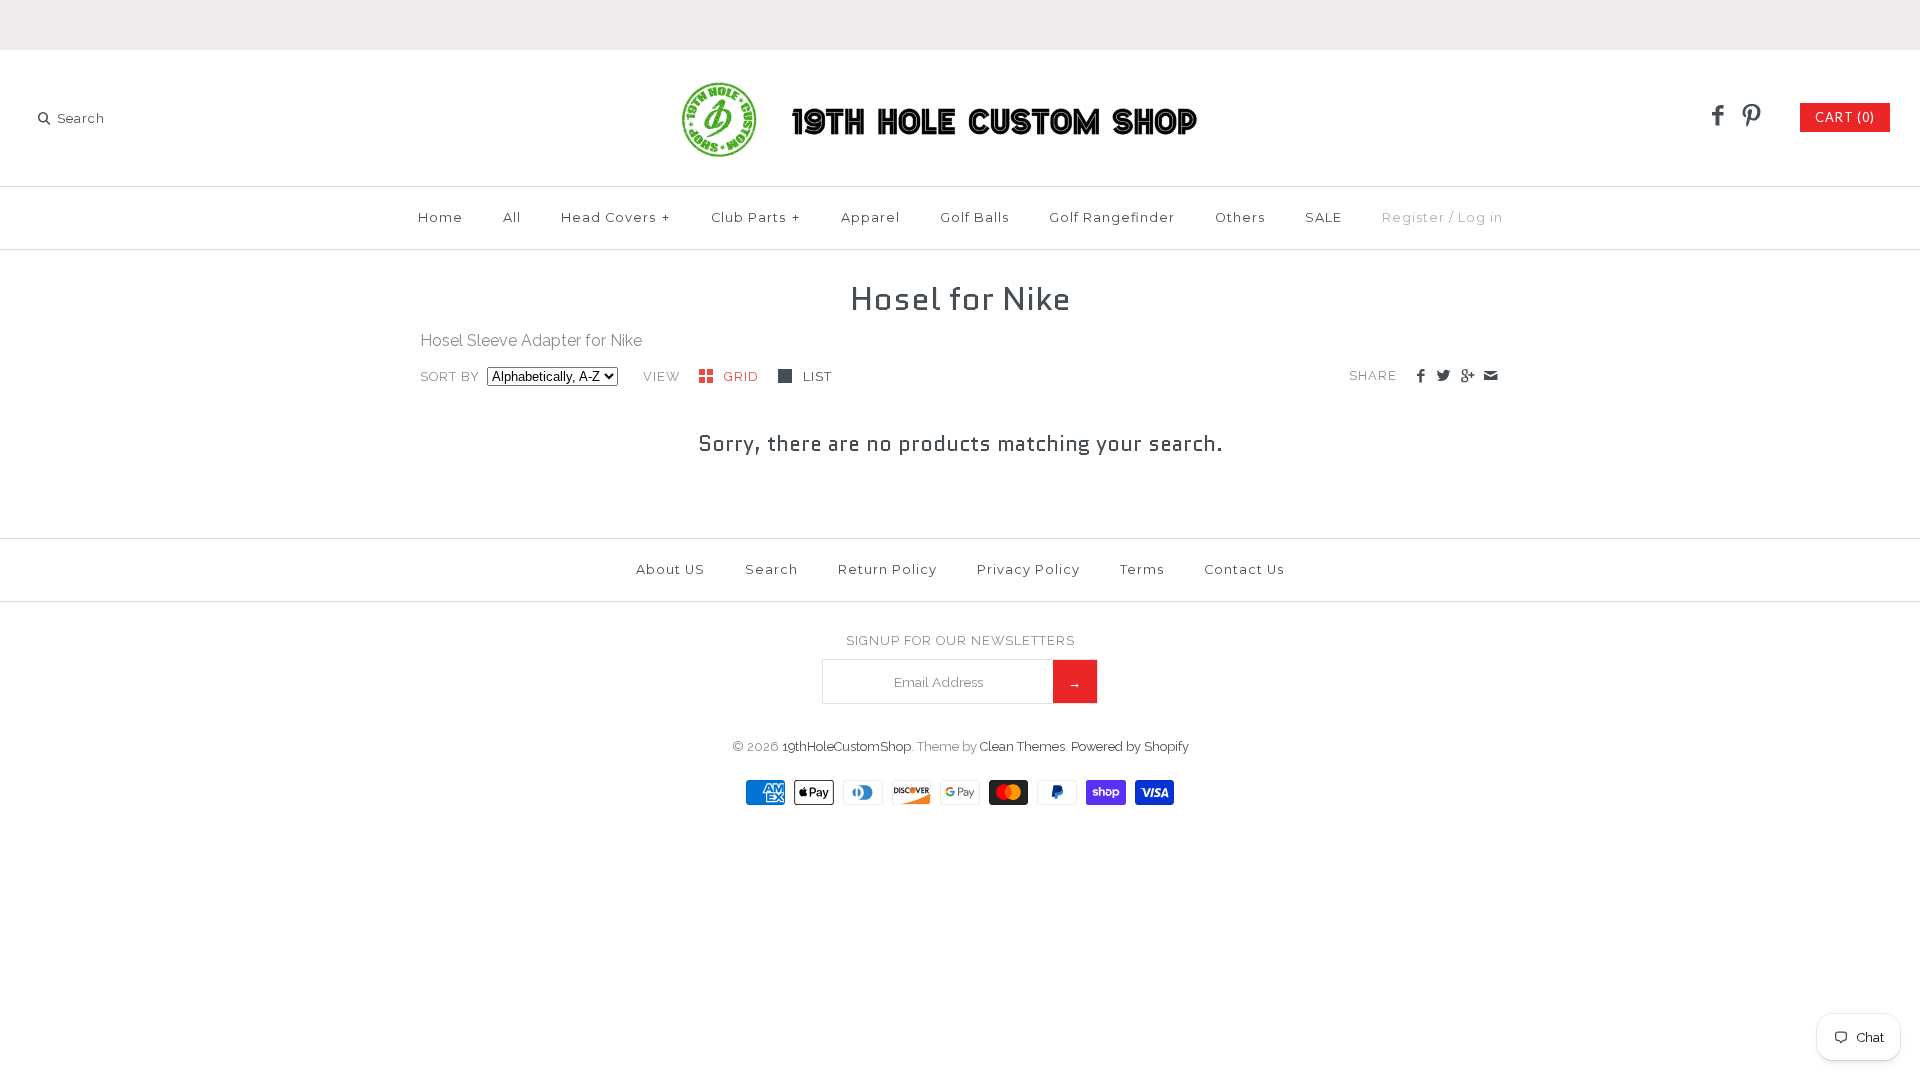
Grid (743, 376)
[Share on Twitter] (1443, 377)
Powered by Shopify (1130, 746)
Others (1240, 217)
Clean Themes (1022, 746)
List (817, 376)
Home (440, 217)
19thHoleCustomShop (846, 746)
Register (1413, 217)
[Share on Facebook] (1420, 377)
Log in (1480, 217)
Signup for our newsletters (960, 640)
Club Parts (755, 217)
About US (670, 569)
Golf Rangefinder (1112, 217)
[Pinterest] (1751, 117)
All (512, 217)
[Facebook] (1718, 117)
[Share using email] (1490, 377)
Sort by (450, 376)
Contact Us (1244, 569)
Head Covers (615, 217)
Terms (1142, 569)
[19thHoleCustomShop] (960, 82)
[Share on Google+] (1466, 377)
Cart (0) (1845, 117)
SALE (1323, 217)
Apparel (870, 217)
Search (771, 569)
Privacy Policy (1028, 569)
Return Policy (887, 569)
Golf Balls (974, 217)
